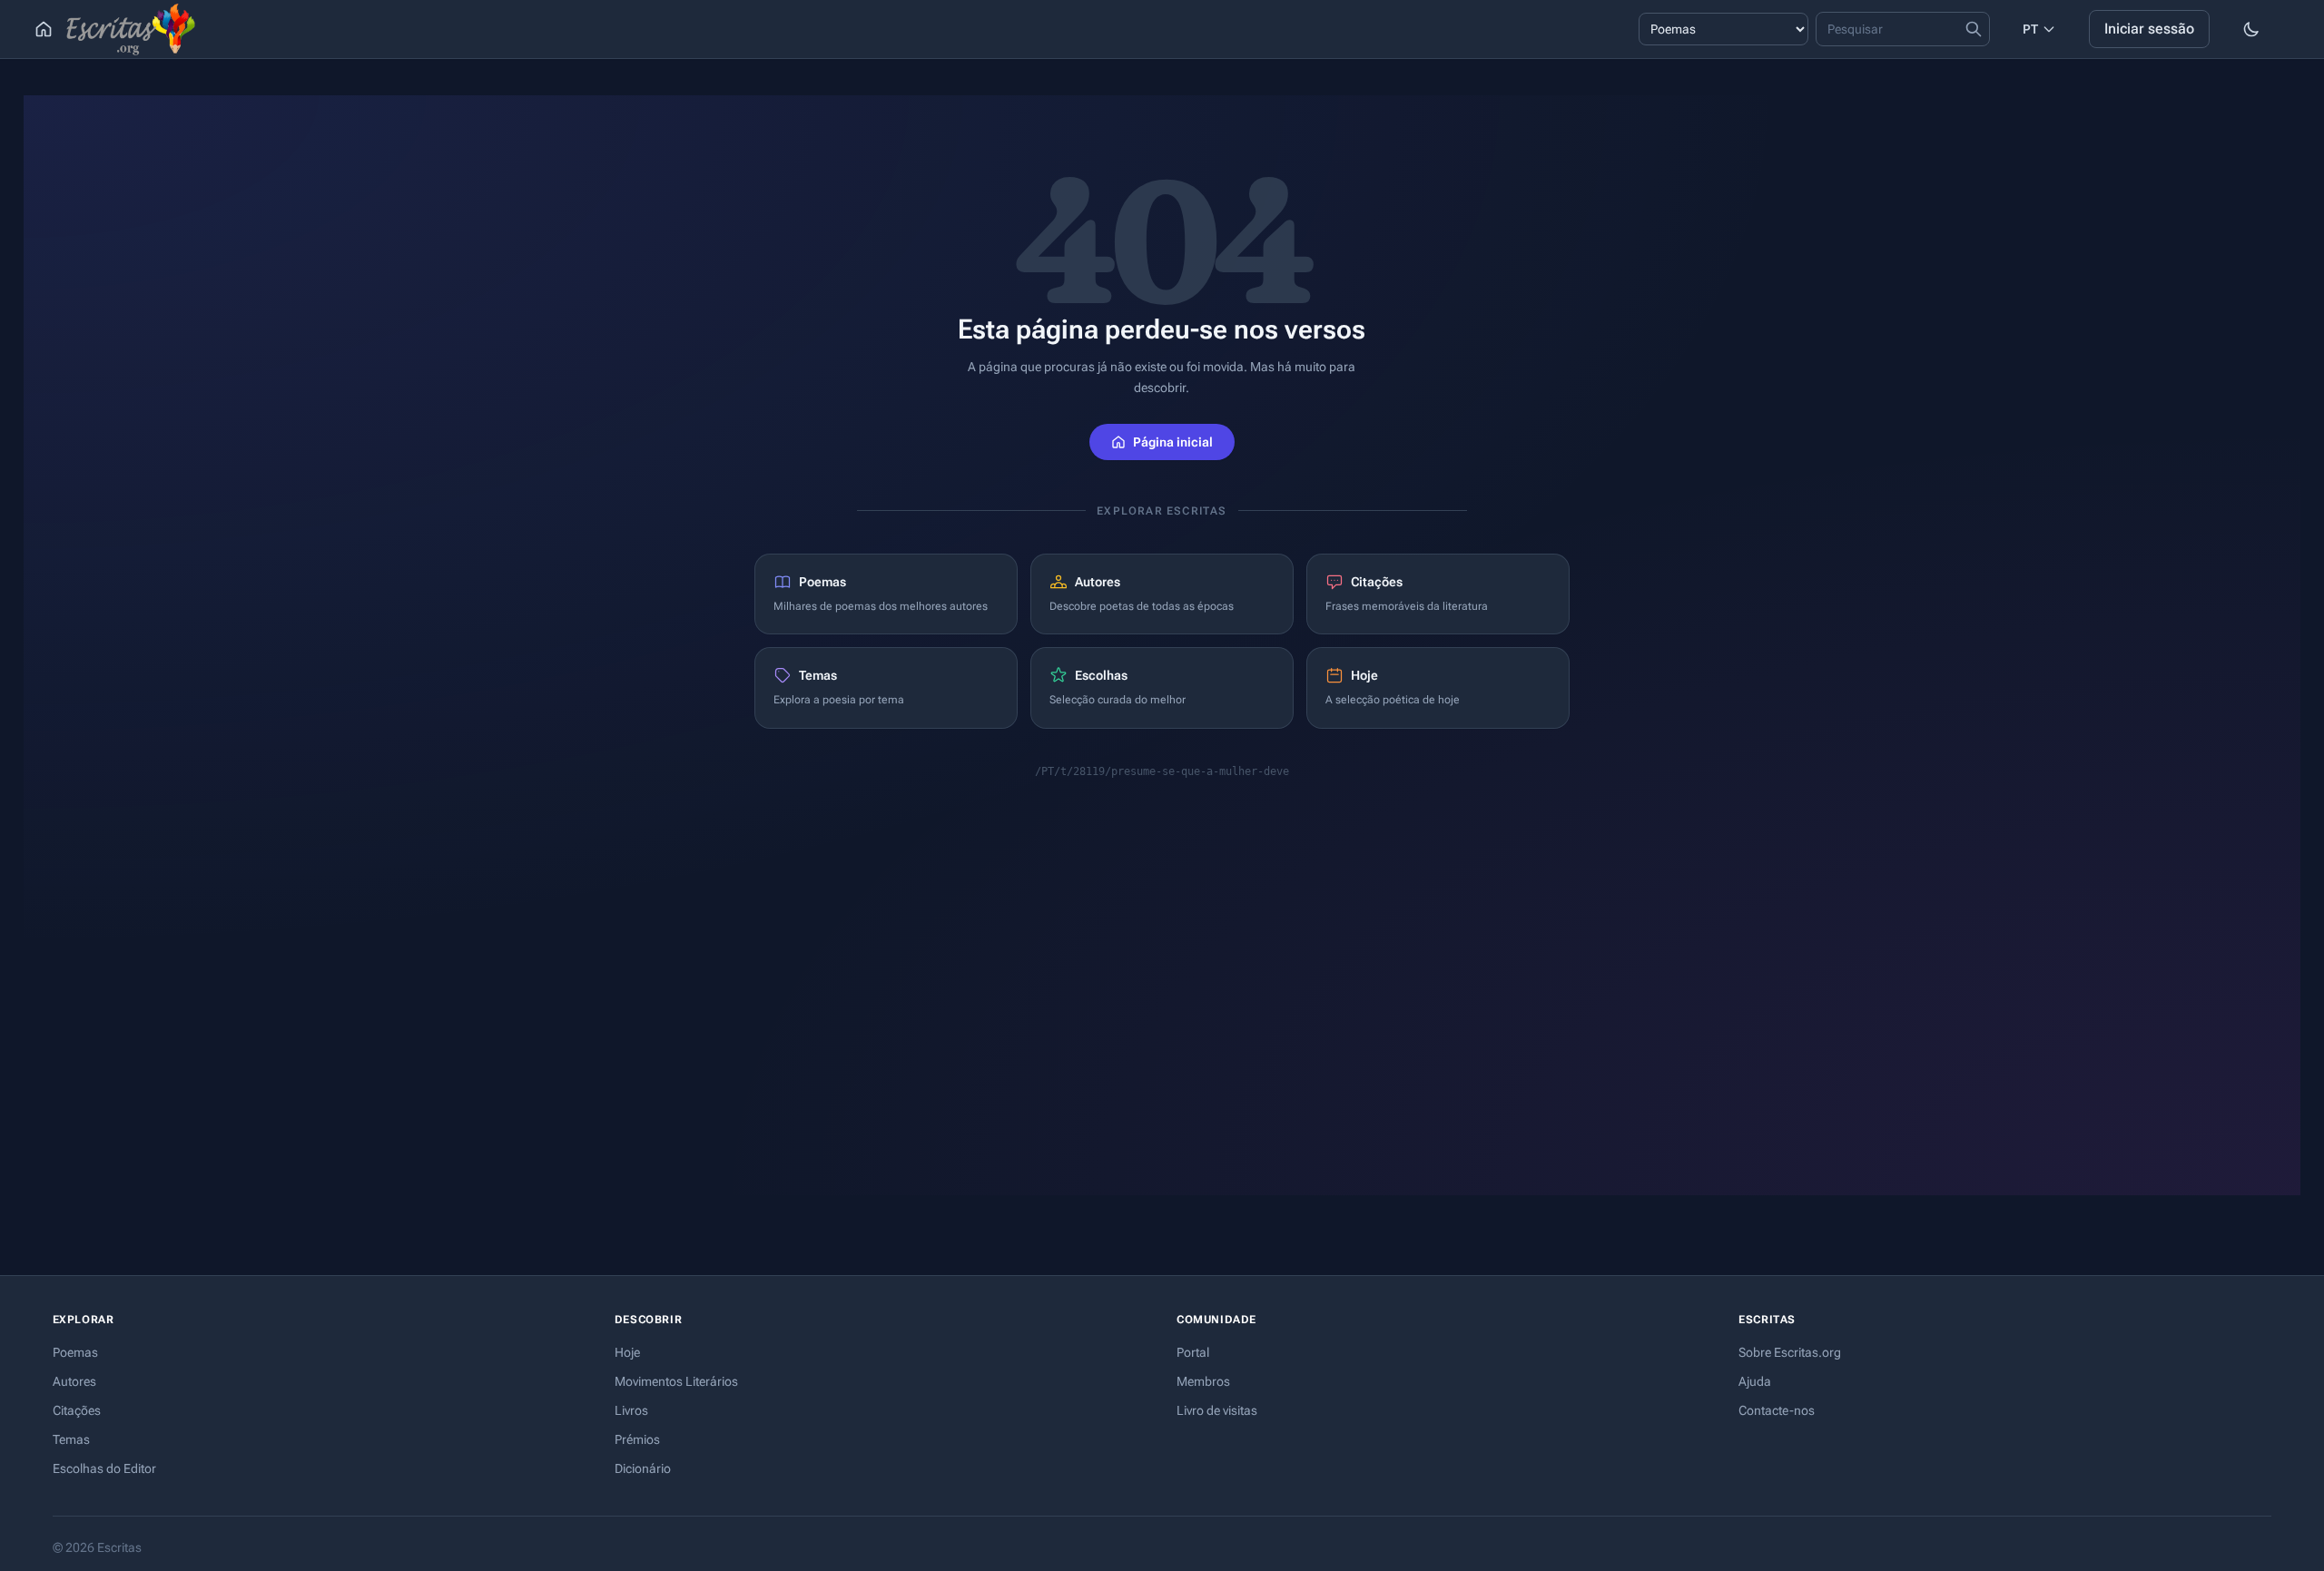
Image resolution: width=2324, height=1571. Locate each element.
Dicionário (643, 1468)
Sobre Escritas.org (1790, 1352)
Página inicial (1173, 442)
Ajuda (1755, 1381)
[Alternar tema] (2251, 29)
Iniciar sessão (2149, 29)
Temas (71, 1439)
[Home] (44, 29)
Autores (74, 1381)
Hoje (627, 1352)
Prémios (637, 1439)
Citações (77, 1410)
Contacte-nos (1777, 1410)
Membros (1203, 1381)
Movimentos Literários (676, 1381)
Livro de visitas (1217, 1410)
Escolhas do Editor (104, 1468)
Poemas (75, 1352)
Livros (631, 1410)
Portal (1193, 1352)
